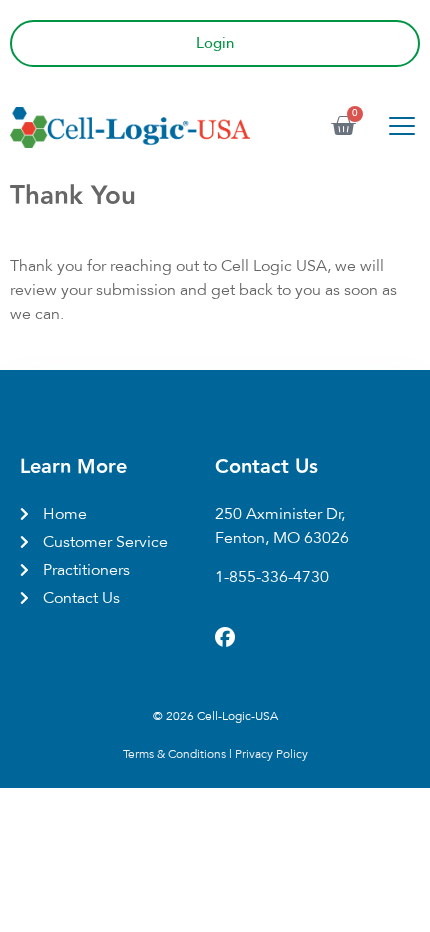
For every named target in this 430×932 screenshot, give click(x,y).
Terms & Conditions (174, 754)
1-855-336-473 (267, 577)
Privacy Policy (271, 754)
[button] (401, 127)
